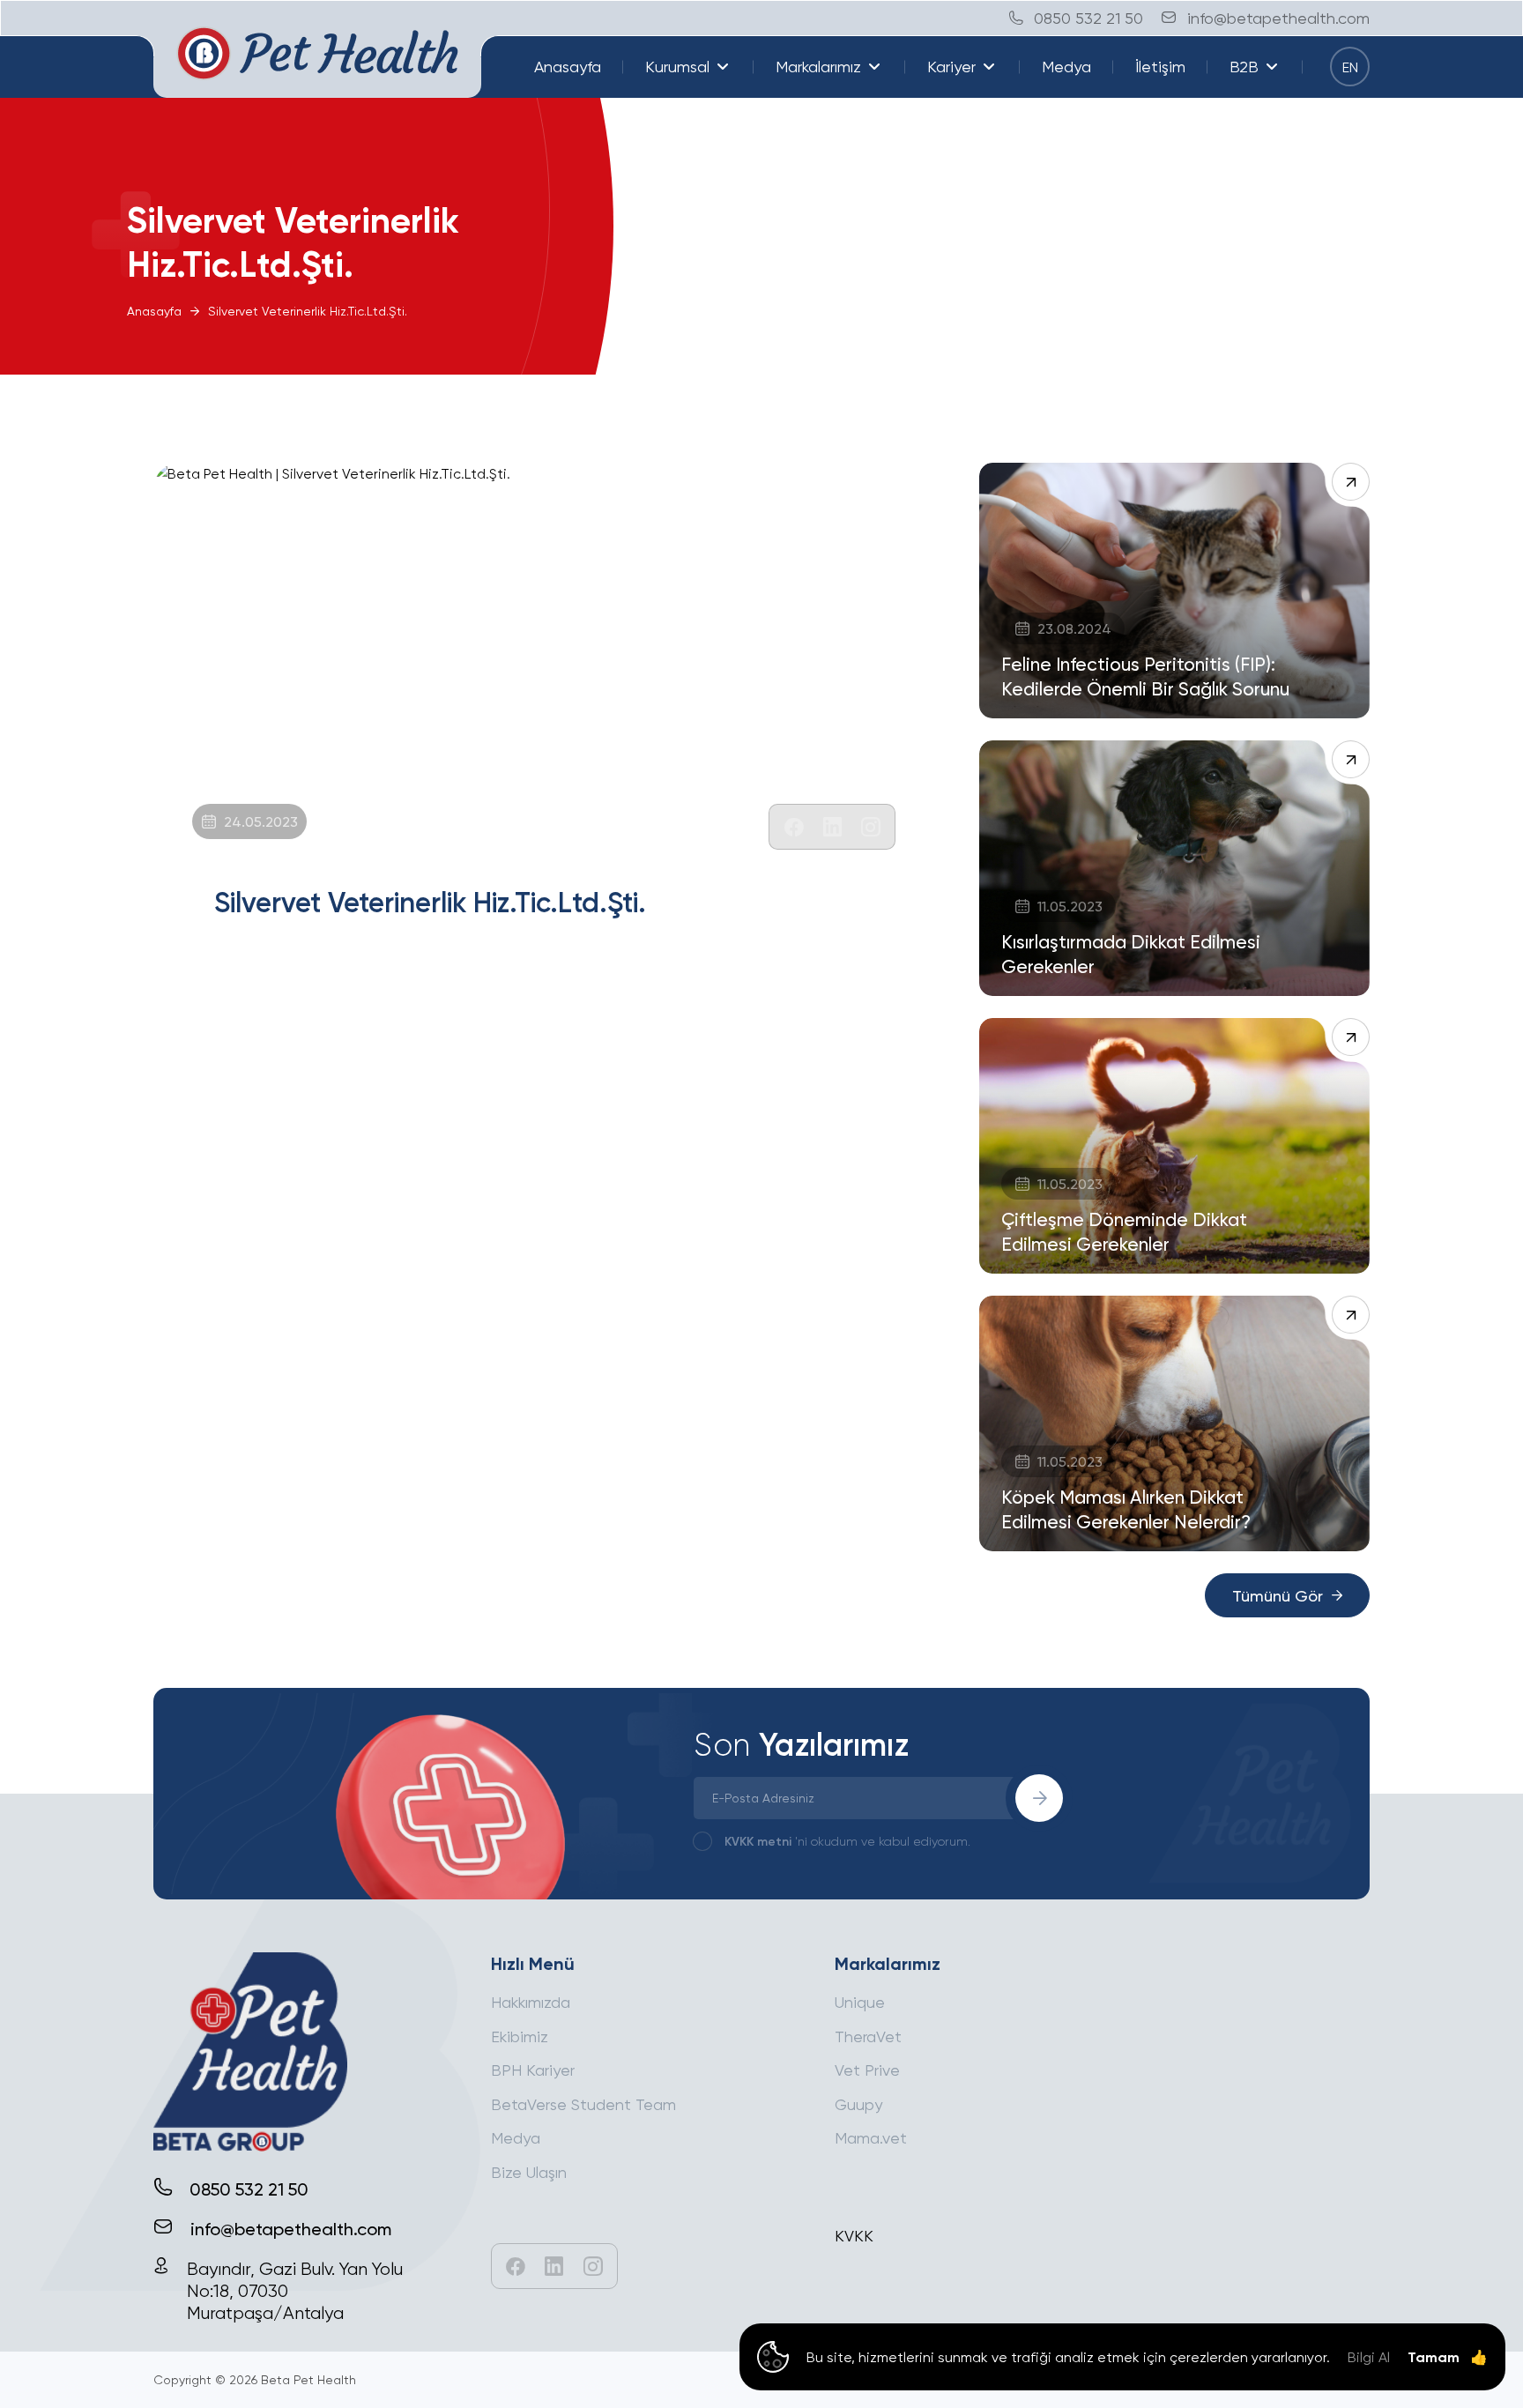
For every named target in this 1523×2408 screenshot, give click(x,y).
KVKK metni (758, 1841)
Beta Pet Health (308, 2379)
